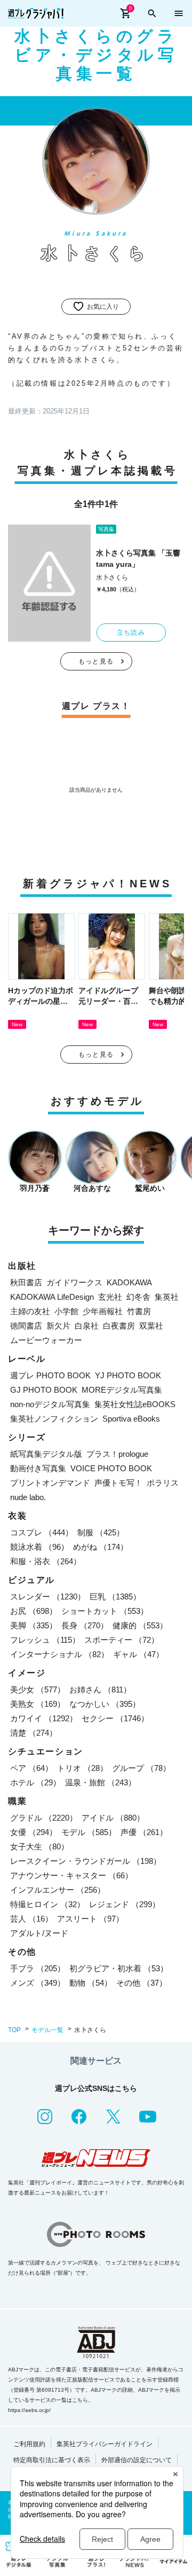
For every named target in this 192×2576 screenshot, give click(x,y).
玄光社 (110, 1297)
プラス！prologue (117, 1454)
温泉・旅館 (101, 1782)
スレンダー (48, 1597)
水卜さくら (112, 577)
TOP (14, 2030)
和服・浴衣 (46, 1561)
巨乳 (115, 1597)
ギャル (138, 1654)
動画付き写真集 (38, 1468)
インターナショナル (59, 1654)
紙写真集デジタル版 (46, 1454)
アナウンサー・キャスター (71, 1875)
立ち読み (131, 633)
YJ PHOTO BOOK (128, 1375)
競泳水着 (39, 1547)
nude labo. (28, 1497)
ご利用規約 (29, 2444)
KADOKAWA (129, 1282)
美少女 (38, 1689)
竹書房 (139, 1311)
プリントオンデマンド (50, 1483)
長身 (85, 1625)
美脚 (34, 1625)
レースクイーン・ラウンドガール (86, 1861)
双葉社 (151, 1326)
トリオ (82, 1768)
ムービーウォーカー (46, 1340)
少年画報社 (103, 1311)
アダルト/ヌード (39, 1933)
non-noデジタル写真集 (50, 1404)
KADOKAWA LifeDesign (52, 1297)
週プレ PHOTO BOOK (50, 1375)
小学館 (66, 1311)
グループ (141, 1768)
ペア (31, 1768)
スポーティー (122, 1640)
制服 (101, 1532)
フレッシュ (45, 1640)
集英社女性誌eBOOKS (135, 1404)
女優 (34, 1832)
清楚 (34, 1733)
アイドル (113, 1818)
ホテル (35, 1782)
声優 (144, 1832)
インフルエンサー (58, 1890)
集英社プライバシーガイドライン (105, 2444)
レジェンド (125, 1904)
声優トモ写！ (118, 1483)
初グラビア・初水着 (119, 1968)
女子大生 (39, 1847)
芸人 (31, 1919)
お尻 (34, 1611)
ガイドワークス (74, 1282)
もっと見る (96, 661)
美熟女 (38, 1704)
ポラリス (163, 1483)
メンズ (38, 1983)
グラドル (44, 1818)
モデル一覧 (47, 2030)
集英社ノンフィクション (54, 1419)
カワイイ (44, 1718)
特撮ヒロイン (47, 1904)
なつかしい (105, 1704)
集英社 (167, 1297)
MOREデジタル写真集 (122, 1390)
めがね (101, 1547)
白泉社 (87, 1326)
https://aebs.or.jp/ (29, 2410)
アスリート (90, 1919)
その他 (142, 1983)
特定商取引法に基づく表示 (52, 2460)
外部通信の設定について (137, 2460)
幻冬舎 (138, 1297)
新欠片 (58, 1326)
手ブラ (38, 1968)
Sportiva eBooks (131, 1419)
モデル (89, 1832)
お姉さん (100, 1689)
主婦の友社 (30, 1311)
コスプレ (42, 1532)
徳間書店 (26, 1326)
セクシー (115, 1718)
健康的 (140, 1625)
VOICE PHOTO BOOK (111, 1468)
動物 (91, 1983)
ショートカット (105, 1611)
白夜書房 (119, 1326)
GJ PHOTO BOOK (44, 1390)
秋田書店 (26, 1282)
